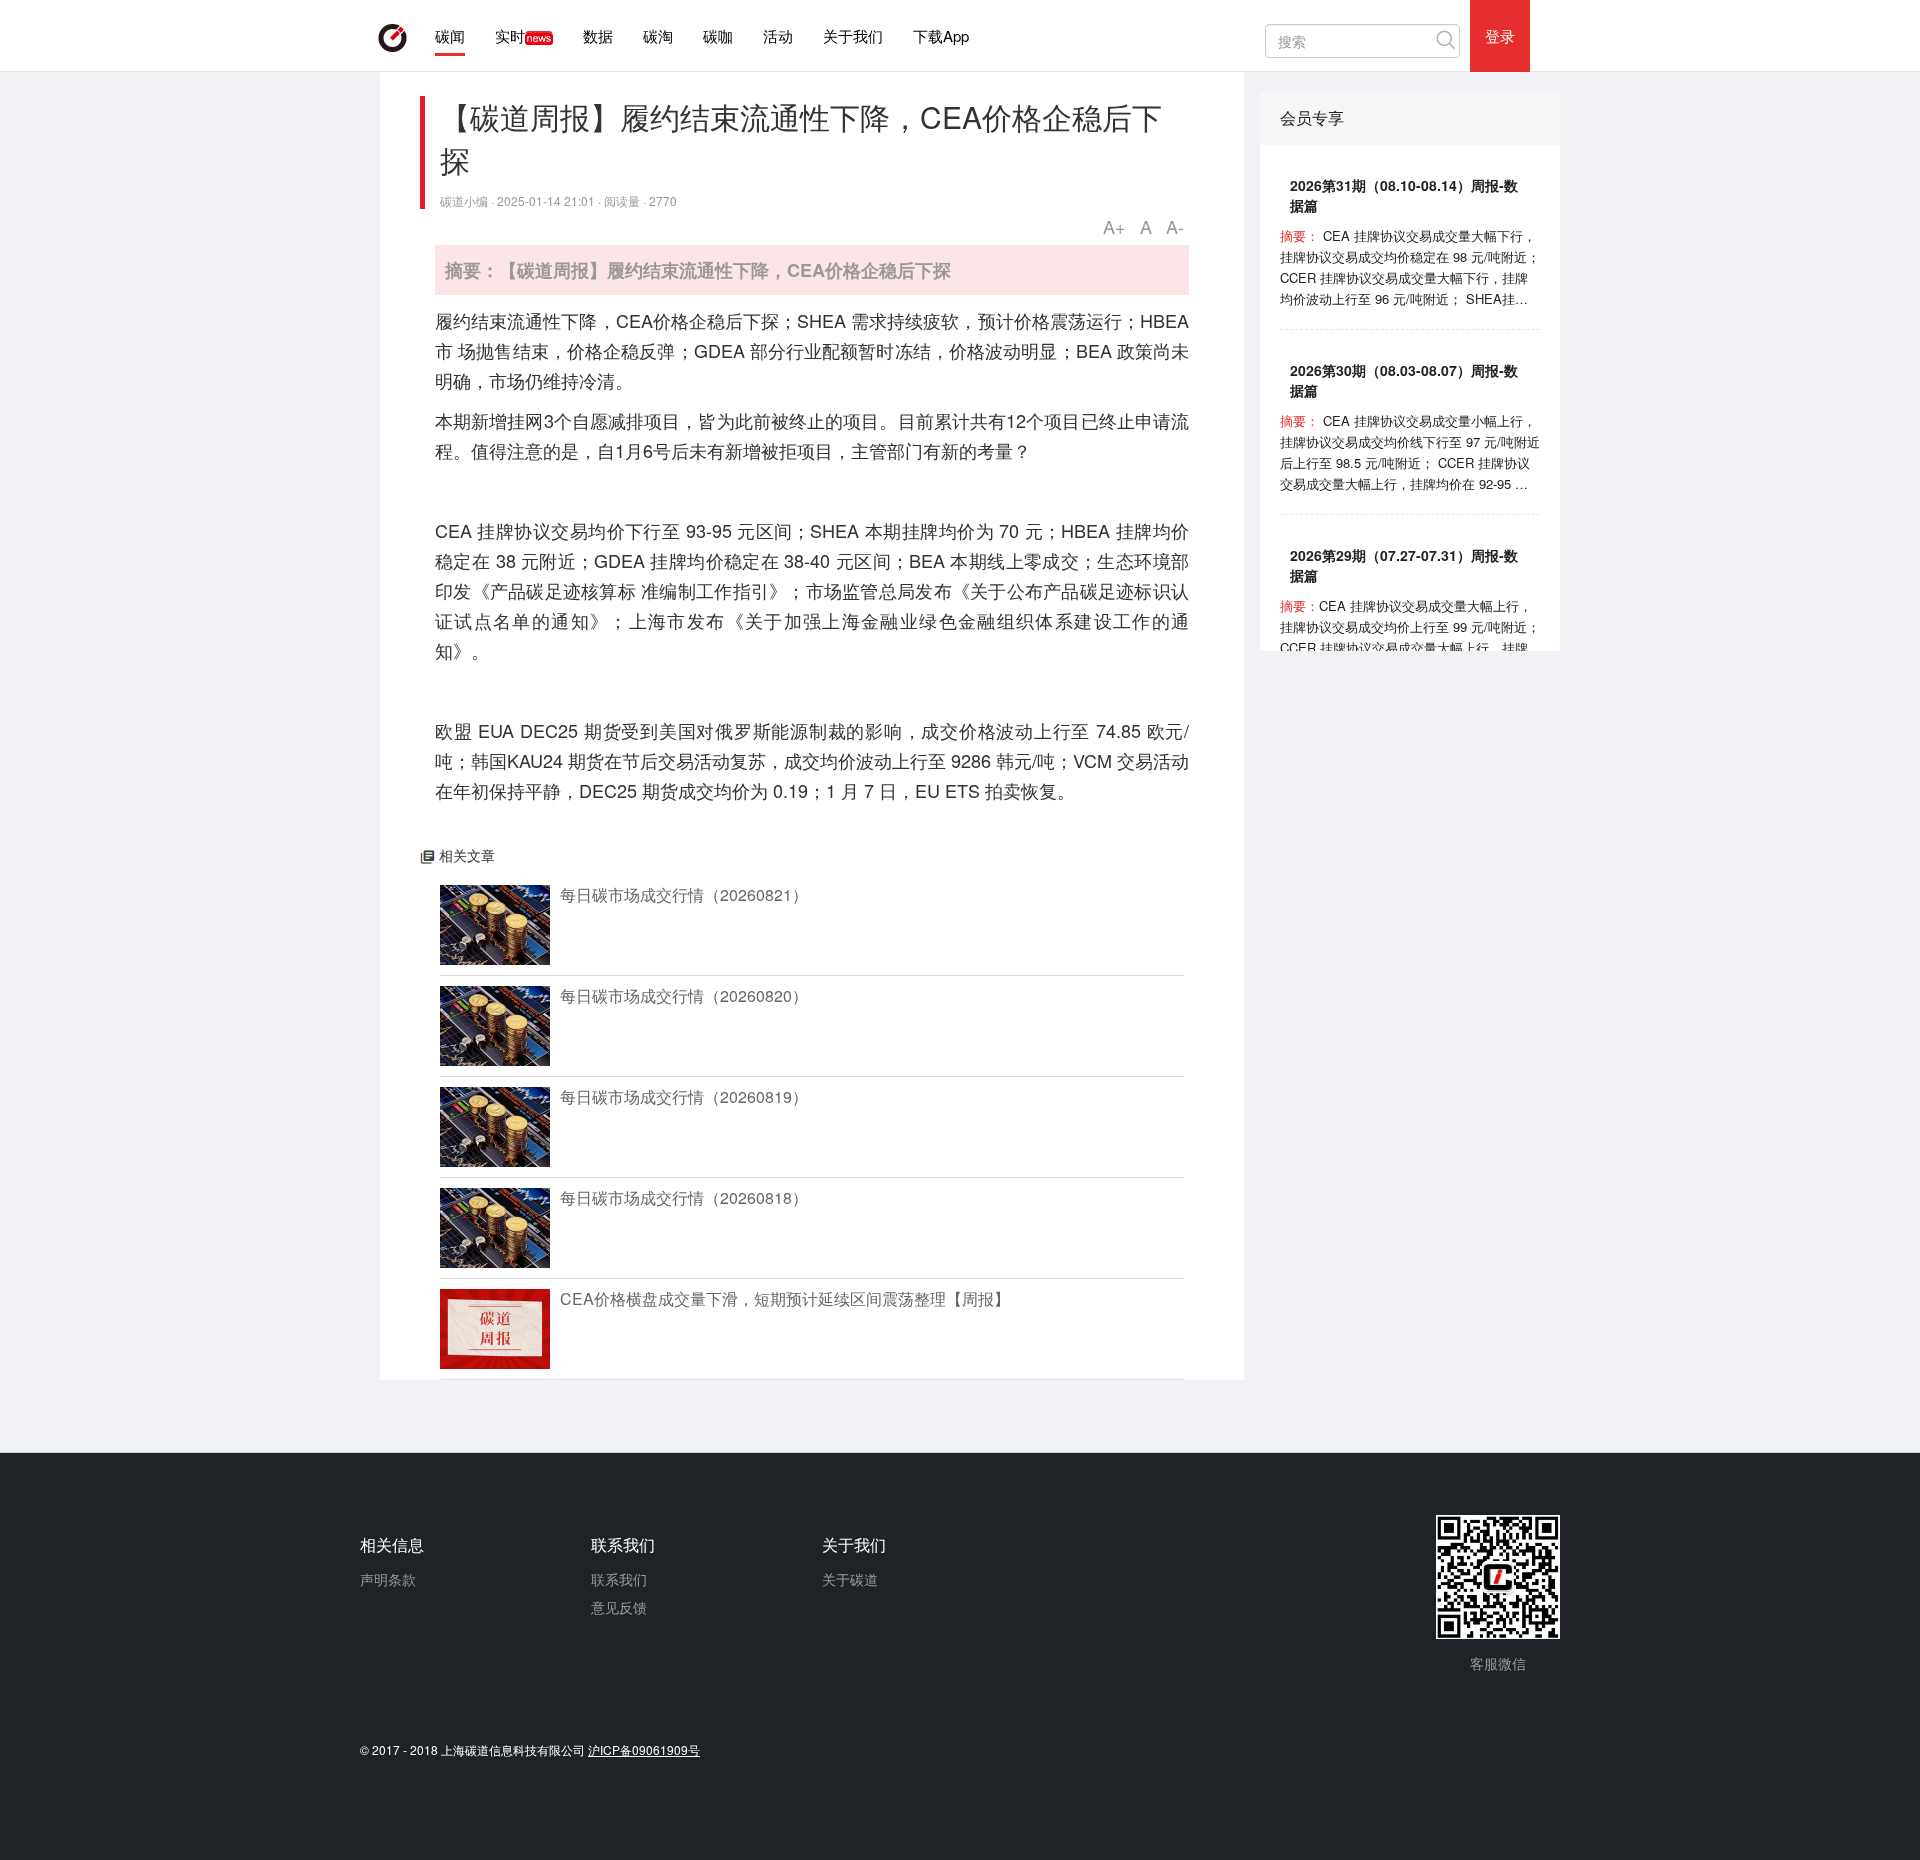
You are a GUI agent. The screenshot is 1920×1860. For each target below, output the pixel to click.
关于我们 (853, 35)
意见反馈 (619, 1607)
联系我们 (619, 1579)
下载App (941, 35)
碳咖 (718, 35)
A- (1175, 226)
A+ (1114, 226)
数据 (598, 35)
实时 (510, 35)
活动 (778, 35)
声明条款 (388, 1579)
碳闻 (450, 35)
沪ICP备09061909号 (644, 1749)
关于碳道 (850, 1579)
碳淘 (658, 35)
